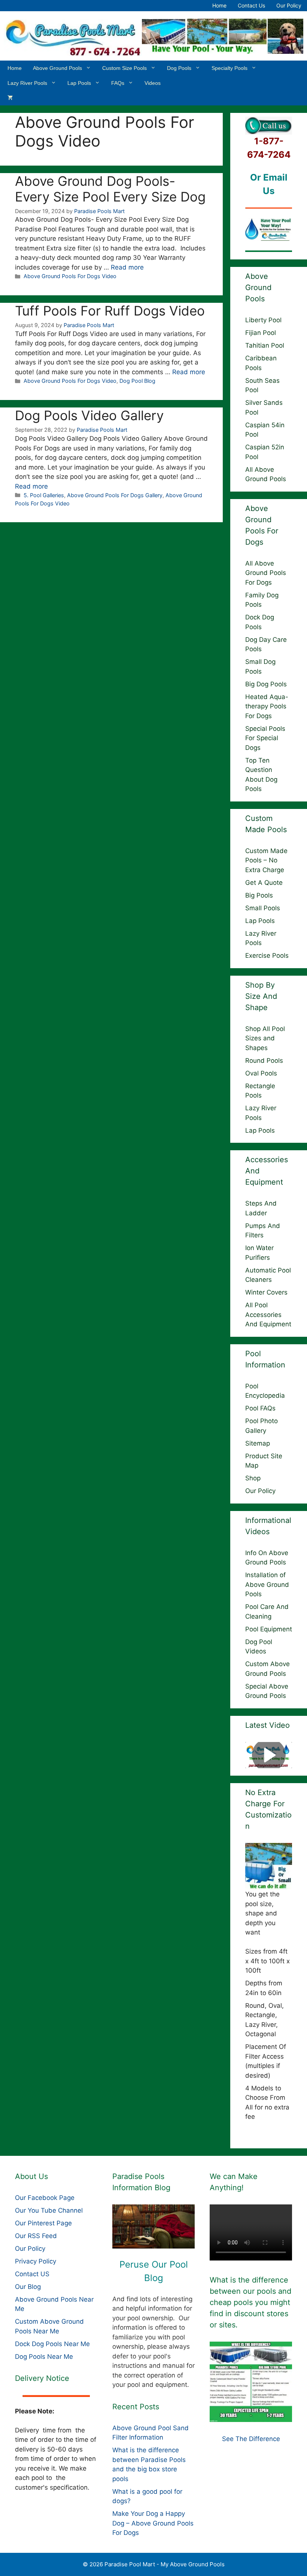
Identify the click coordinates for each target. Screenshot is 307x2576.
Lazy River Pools (27, 83)
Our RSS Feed (36, 2236)
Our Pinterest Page (43, 2223)
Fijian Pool (261, 333)
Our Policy (289, 5)
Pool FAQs (260, 1408)
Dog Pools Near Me (44, 2357)
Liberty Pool (263, 320)
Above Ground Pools (57, 68)
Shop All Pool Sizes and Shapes (265, 1038)
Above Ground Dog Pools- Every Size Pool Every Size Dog (110, 189)
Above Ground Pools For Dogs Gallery (115, 495)
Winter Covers (266, 1292)
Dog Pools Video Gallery (89, 415)
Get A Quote (264, 883)
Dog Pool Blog (137, 381)
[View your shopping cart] (10, 98)
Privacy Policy (36, 2261)
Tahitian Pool (265, 345)
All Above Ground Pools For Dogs (266, 573)
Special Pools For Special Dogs (265, 738)
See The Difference (251, 2439)
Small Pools (263, 908)
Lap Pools (79, 83)
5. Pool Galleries (44, 495)
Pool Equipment (269, 1629)
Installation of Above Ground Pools (267, 1584)
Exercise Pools (267, 955)
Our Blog (28, 2287)
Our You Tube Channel (49, 2210)
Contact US (32, 2274)
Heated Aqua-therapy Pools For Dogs (267, 706)
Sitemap (258, 1443)
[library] (153, 2226)
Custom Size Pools (124, 68)
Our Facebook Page (45, 2198)
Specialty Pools (230, 68)
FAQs (118, 83)
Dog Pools (179, 68)
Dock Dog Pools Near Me (52, 2344)
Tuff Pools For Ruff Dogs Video (110, 311)
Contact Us (251, 5)
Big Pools (259, 895)
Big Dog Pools (266, 684)
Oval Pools (261, 1073)
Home (219, 5)
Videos (153, 83)
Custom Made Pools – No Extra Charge (266, 860)
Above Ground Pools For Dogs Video (70, 276)
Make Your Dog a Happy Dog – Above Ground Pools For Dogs (153, 2523)
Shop (253, 1478)
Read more (127, 267)
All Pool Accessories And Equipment (268, 1315)
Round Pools (264, 1061)
